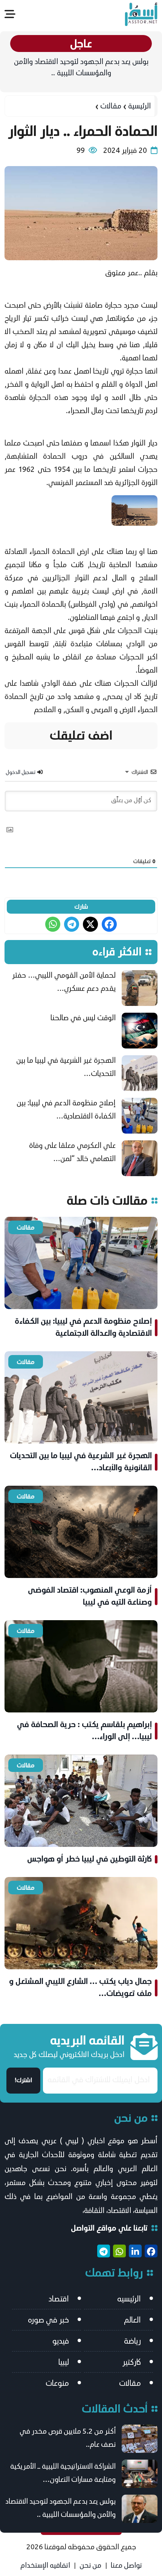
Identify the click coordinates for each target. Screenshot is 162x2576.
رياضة (132, 2341)
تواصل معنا (126, 2565)
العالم (132, 2320)
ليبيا (64, 2362)
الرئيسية (139, 106)
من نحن (90, 2565)
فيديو (61, 2341)
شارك (81, 907)
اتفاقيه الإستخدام (45, 2565)
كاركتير (132, 2362)
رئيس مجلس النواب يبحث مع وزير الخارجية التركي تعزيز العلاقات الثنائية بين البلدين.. (81, 67)
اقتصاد (59, 2299)
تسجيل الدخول (21, 772)
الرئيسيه (129, 2299)
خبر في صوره (48, 2320)
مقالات (111, 106)
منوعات (57, 2383)
